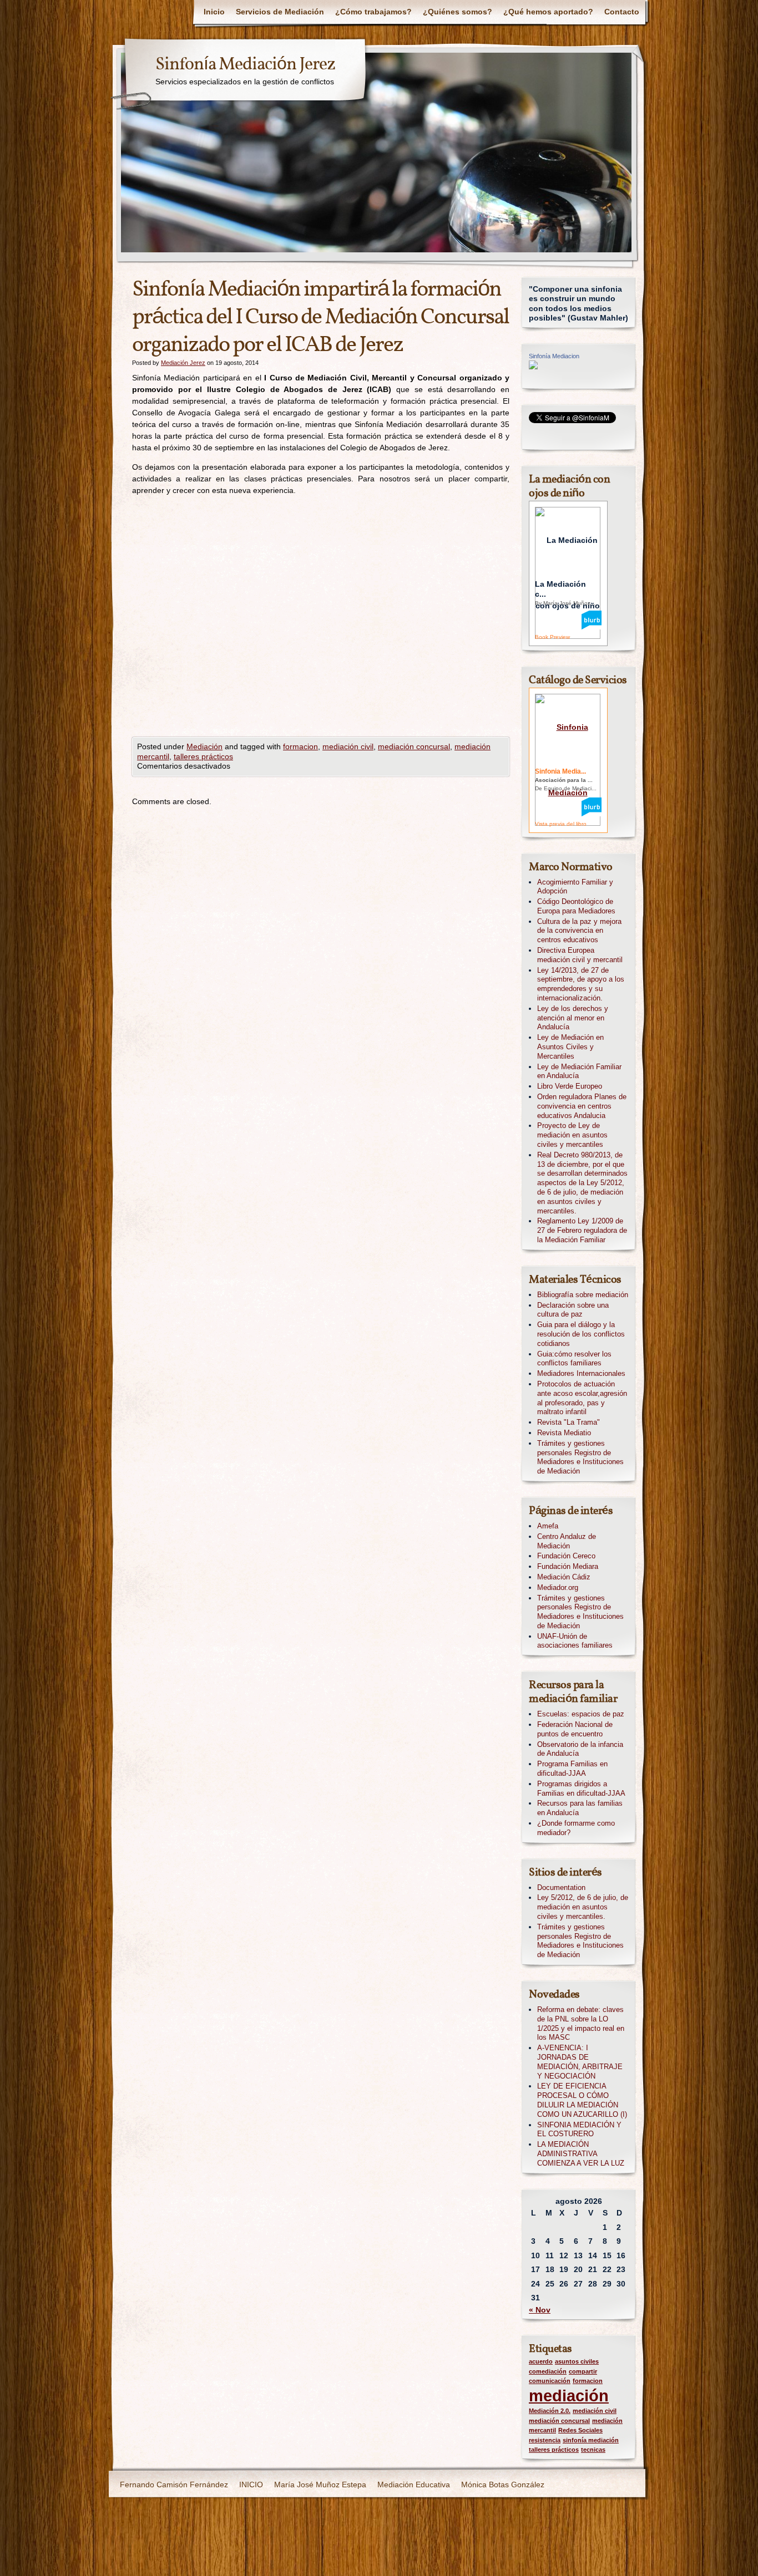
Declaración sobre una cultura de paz (573, 1310)
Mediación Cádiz (564, 1577)
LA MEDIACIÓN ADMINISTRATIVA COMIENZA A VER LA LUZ (581, 2154)
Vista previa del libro (561, 824)
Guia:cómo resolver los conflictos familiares (574, 1359)
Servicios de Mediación (280, 12)
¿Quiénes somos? (458, 12)
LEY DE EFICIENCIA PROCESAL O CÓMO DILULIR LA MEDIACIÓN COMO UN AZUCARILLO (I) (582, 2100)
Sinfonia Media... (560, 771)
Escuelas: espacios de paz (581, 1714)
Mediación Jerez (183, 363)
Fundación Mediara (568, 1566)
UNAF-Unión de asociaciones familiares (575, 1641)
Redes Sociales (580, 2430)
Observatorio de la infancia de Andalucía (580, 1749)
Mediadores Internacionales (581, 1373)
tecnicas (593, 2450)
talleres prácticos (203, 756)
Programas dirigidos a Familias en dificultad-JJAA (581, 1789)
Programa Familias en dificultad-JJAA (572, 1769)
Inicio (214, 12)
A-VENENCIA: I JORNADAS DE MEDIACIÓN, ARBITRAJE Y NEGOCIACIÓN (580, 2062)
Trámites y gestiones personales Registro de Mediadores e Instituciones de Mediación (580, 1457)
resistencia (545, 2440)
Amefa (548, 1526)
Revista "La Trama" (568, 1422)
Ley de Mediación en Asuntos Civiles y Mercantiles (570, 1047)
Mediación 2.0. (550, 2411)
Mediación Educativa (414, 2484)
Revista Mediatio (564, 1433)
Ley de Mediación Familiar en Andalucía (579, 1071)
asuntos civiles (577, 2361)
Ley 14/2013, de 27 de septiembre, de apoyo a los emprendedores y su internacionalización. (581, 984)
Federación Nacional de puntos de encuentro (575, 1729)
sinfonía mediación (591, 2440)
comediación (548, 2371)
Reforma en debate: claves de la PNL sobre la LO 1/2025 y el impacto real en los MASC (581, 2023)
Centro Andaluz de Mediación (567, 1541)
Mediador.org (558, 1587)
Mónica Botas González (503, 2484)
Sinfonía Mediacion (554, 356)
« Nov (540, 2310)
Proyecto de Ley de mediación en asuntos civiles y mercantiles (572, 1135)
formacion (300, 746)
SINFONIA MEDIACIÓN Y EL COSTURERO (579, 2130)
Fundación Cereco (566, 1556)
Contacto (622, 12)
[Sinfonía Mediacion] (533, 367)
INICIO (251, 2484)
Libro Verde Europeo (570, 1086)
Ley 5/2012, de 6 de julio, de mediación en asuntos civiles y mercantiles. (583, 1907)
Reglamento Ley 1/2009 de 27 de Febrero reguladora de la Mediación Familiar (582, 1230)
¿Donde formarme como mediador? (576, 1828)
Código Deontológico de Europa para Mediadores (576, 906)
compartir (583, 2371)
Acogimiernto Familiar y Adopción (575, 887)
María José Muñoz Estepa (320, 2484)
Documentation (561, 1887)
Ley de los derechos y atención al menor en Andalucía (573, 1018)
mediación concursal (414, 746)
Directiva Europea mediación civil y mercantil (580, 955)
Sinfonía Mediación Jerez (245, 65)
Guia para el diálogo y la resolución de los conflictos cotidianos (581, 1334)
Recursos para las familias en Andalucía (580, 1808)
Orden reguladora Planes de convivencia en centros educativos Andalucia (582, 1106)
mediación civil (348, 746)
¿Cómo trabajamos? (373, 12)
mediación (569, 2395)
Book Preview (552, 637)
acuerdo (541, 2361)
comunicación (550, 2381)
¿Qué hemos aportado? (548, 12)
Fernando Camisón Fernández (174, 2484)
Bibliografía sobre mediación (583, 1295)
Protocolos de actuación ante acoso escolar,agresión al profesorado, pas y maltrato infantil (582, 1398)
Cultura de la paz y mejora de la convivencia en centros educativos (579, 931)
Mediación (204, 746)
